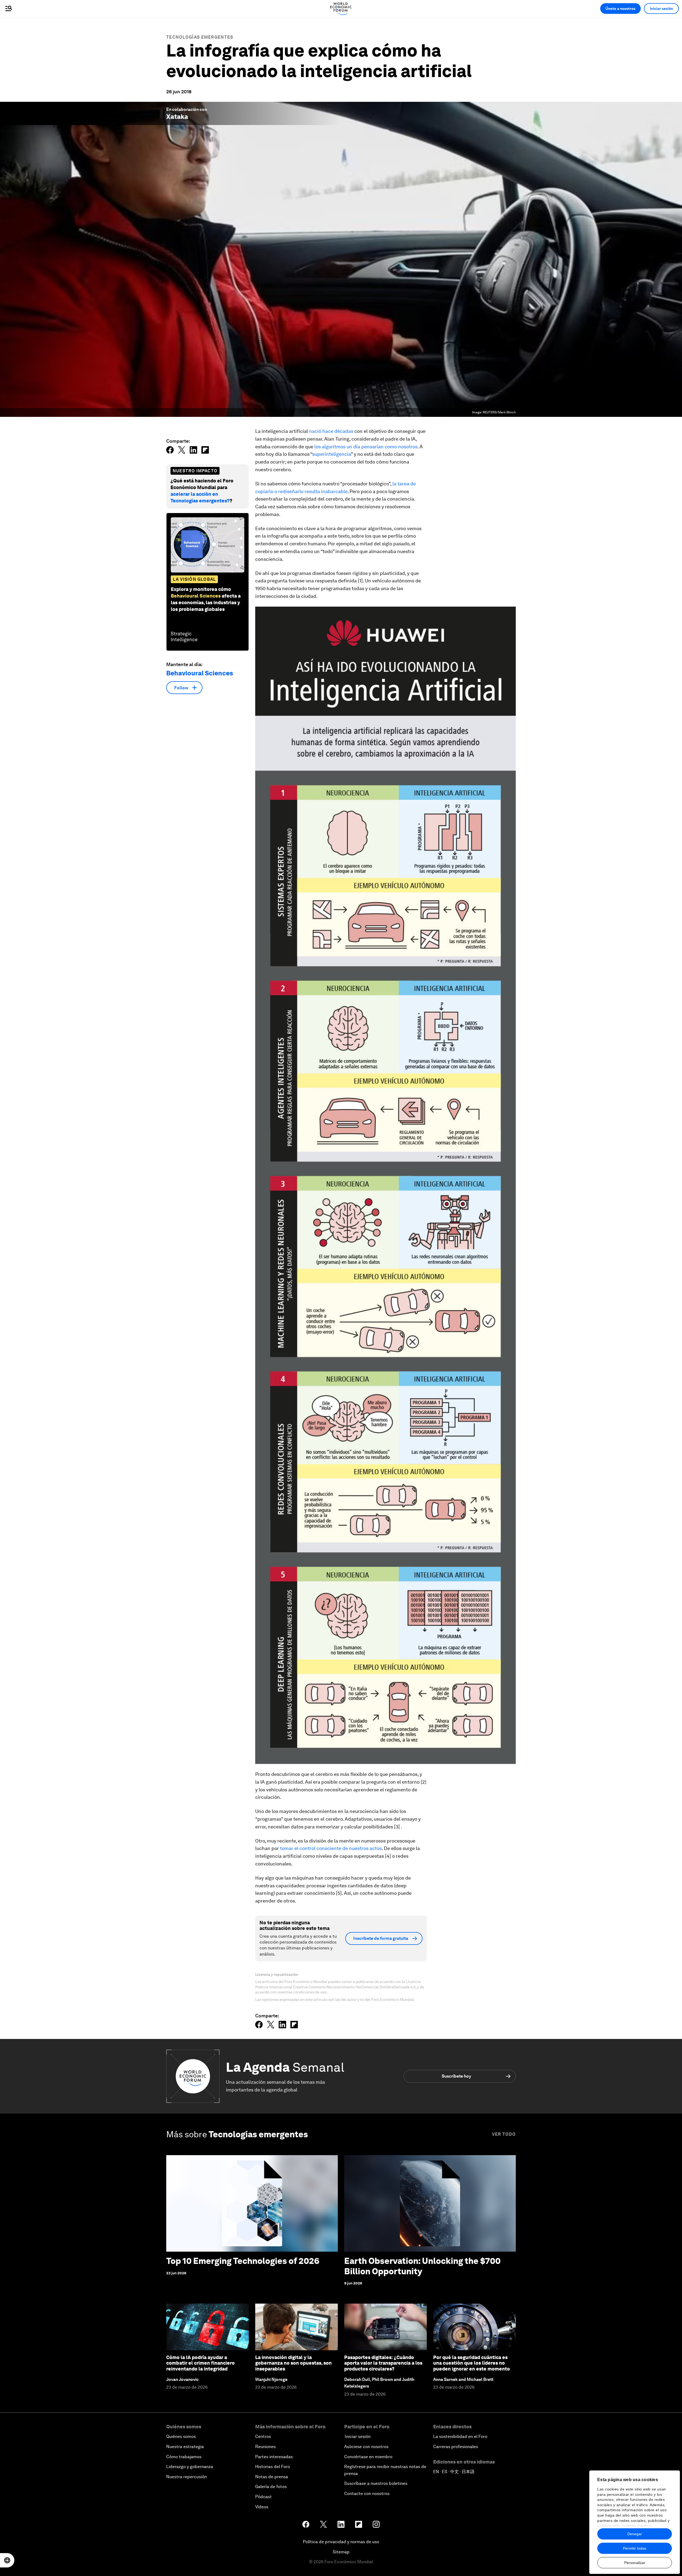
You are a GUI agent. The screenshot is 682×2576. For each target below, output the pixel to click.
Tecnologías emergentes (200, 37)
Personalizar (635, 2563)
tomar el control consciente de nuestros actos (331, 1848)
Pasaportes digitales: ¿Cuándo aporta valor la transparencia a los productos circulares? (383, 2363)
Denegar (635, 2534)
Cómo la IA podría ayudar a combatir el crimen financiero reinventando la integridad (200, 2363)
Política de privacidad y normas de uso (341, 2542)
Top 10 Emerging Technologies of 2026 (243, 2261)
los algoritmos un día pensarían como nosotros (366, 447)
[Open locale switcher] (7, 2560)
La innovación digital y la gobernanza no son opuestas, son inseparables (293, 2363)
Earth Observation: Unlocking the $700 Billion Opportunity (422, 2266)
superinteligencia (332, 454)
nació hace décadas (331, 431)
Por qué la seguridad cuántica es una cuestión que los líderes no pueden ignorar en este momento (472, 2363)
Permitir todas (635, 2548)
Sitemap (341, 2552)
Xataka (177, 117)
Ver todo (504, 2134)
